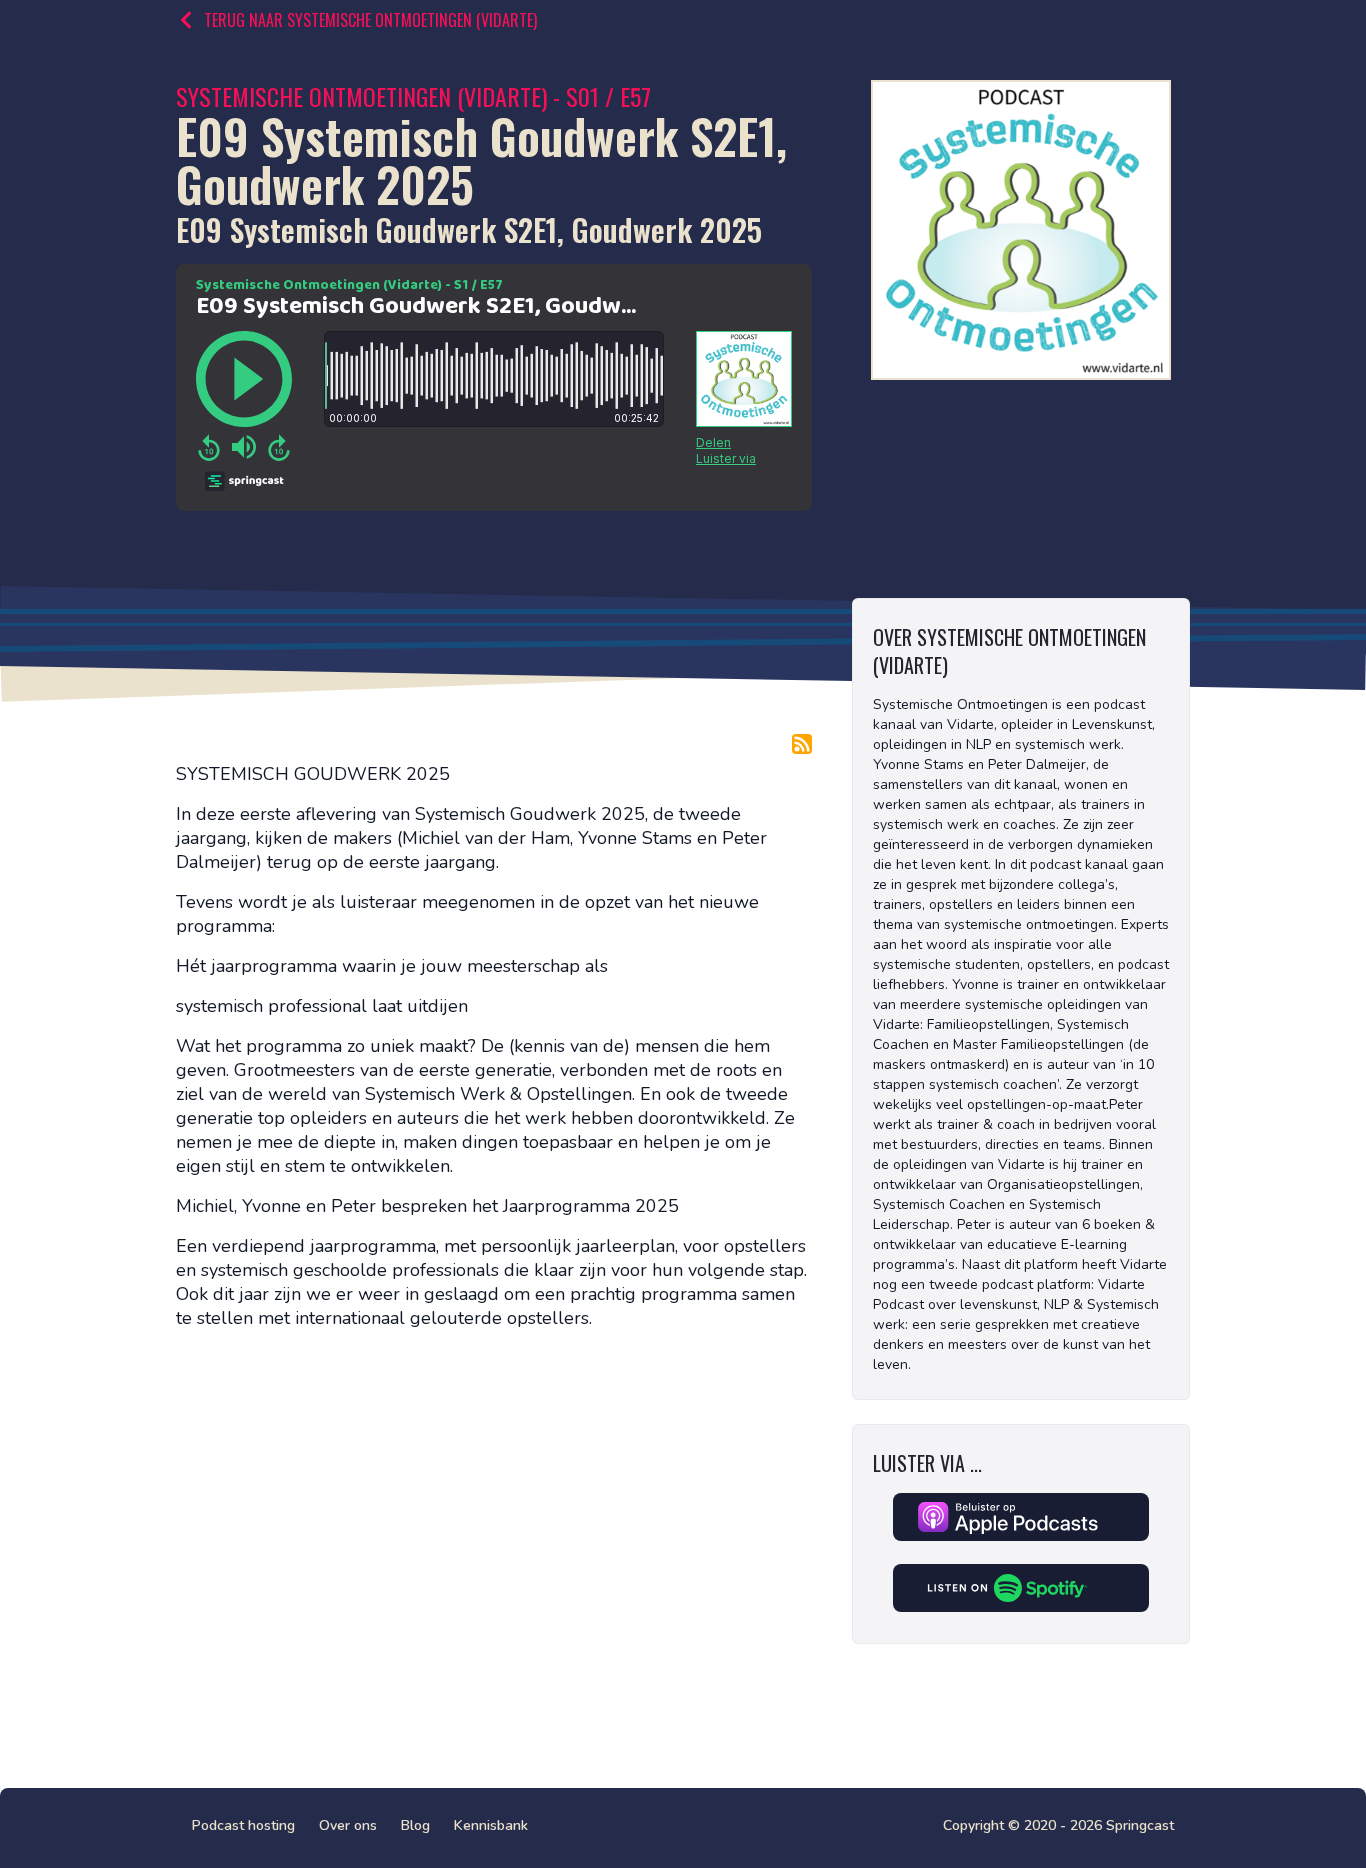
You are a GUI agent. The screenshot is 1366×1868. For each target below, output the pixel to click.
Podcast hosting (243, 1825)
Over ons (348, 1825)
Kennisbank (491, 1825)
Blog (415, 1825)
